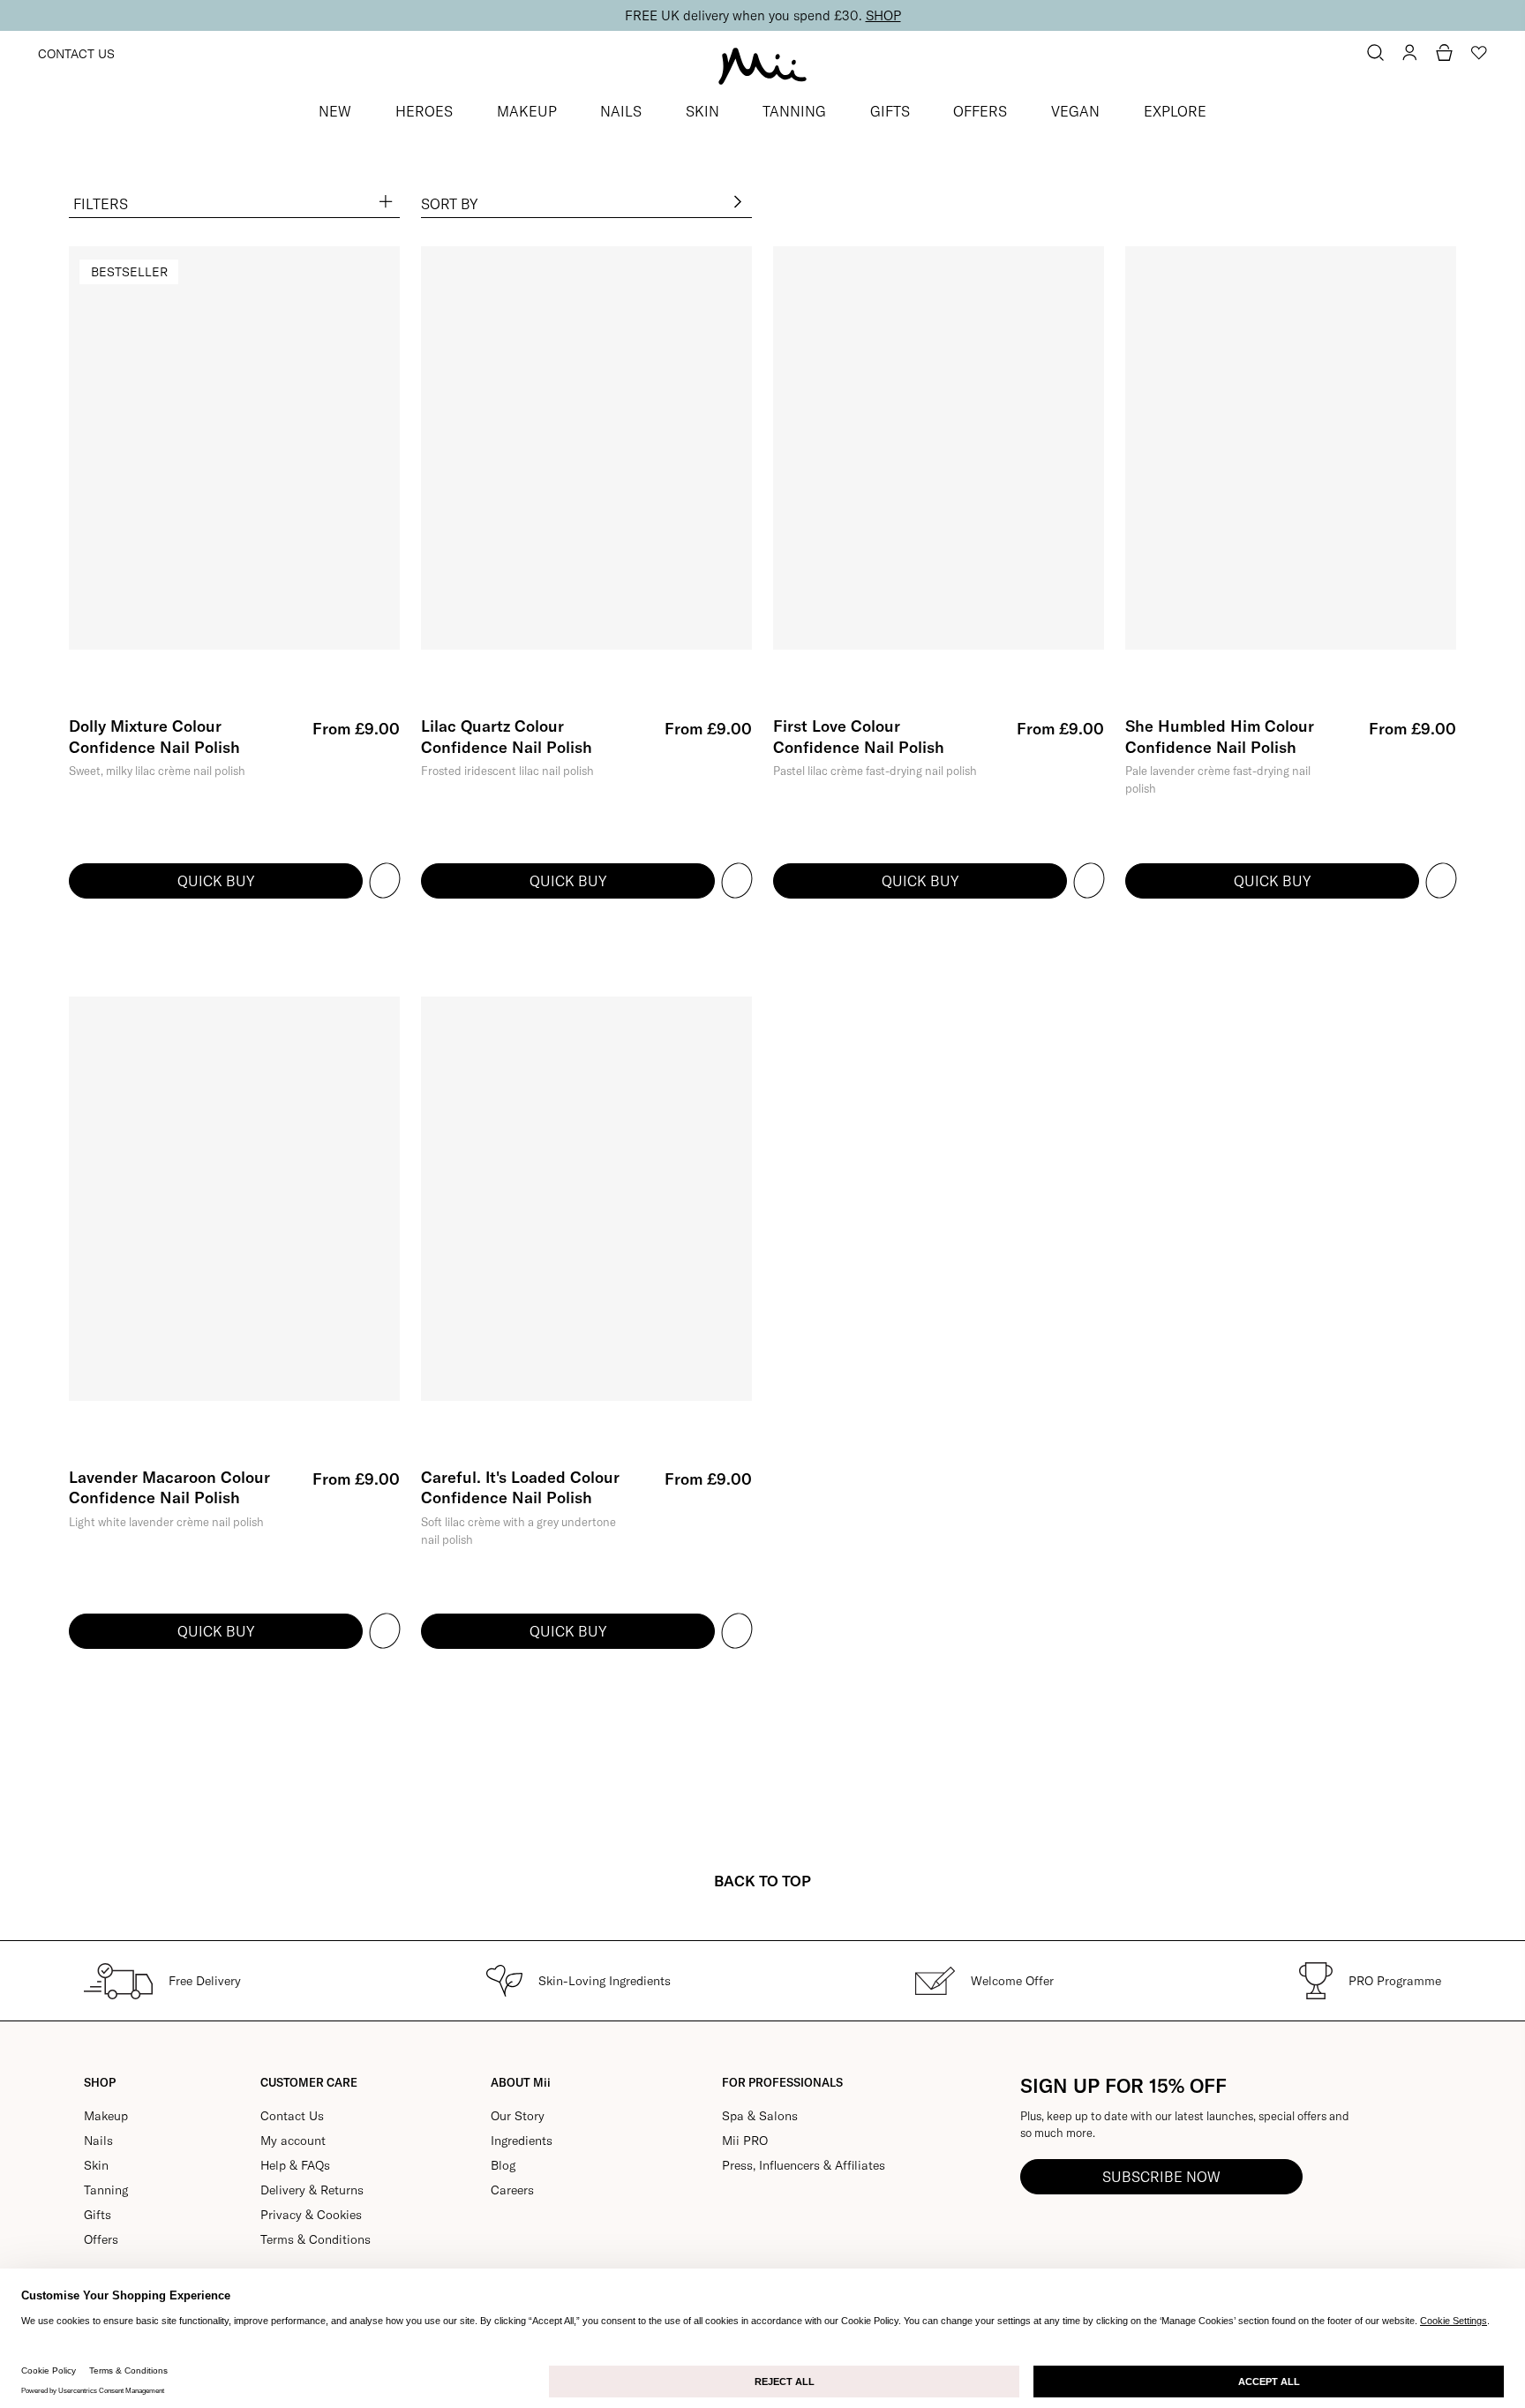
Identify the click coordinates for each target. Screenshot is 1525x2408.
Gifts (98, 2215)
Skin (96, 2165)
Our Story (518, 2116)
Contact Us (76, 54)
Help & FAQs (295, 2165)
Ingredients (522, 2141)
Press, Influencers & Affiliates (804, 2165)
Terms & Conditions (316, 2239)
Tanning (106, 2190)
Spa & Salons (760, 2116)
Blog (503, 2165)
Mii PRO (745, 2141)
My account (293, 2141)
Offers (101, 2239)
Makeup (106, 2116)
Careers (512, 2190)
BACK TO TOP (762, 1881)
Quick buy (216, 881)
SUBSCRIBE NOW (1161, 2177)
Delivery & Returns (312, 2190)
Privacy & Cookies (311, 2215)
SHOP (883, 15)
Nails (98, 2141)
